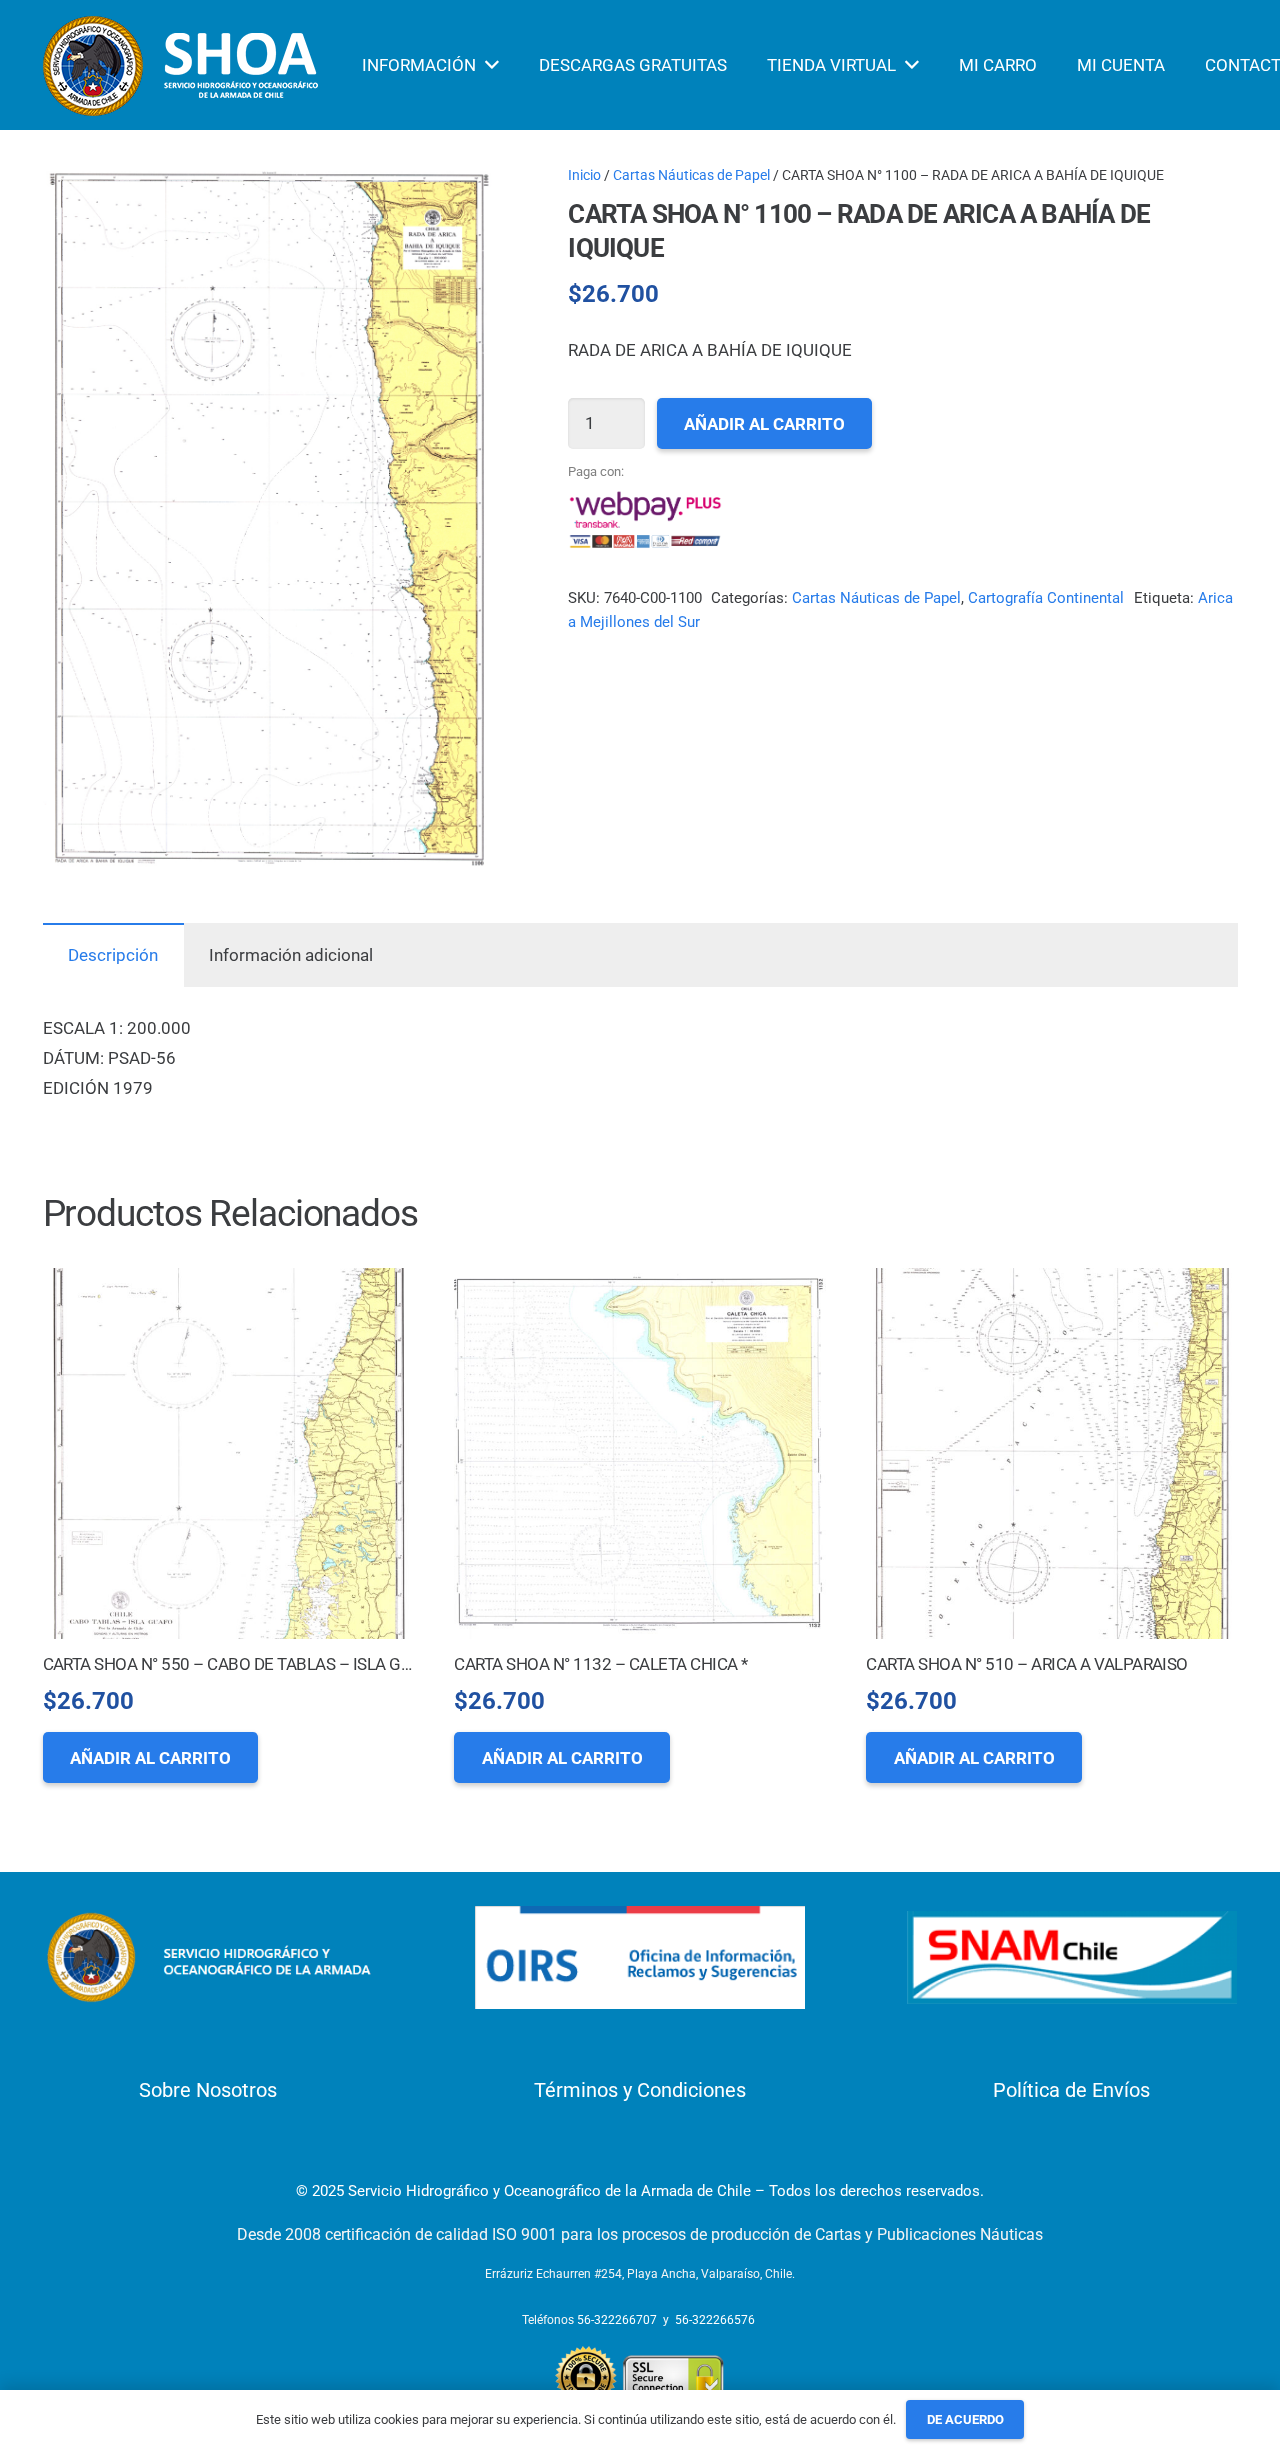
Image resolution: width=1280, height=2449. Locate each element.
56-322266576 (715, 2320)
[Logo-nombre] (208, 1957)
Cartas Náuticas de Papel (691, 175)
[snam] (1072, 1958)
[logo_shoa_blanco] (183, 65)
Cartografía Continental (1046, 598)
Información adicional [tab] (291, 955)
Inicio (584, 175)
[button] (463, 198)
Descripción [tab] (113, 955)
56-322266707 (617, 2320)
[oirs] (640, 1957)
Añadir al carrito (764, 424)
